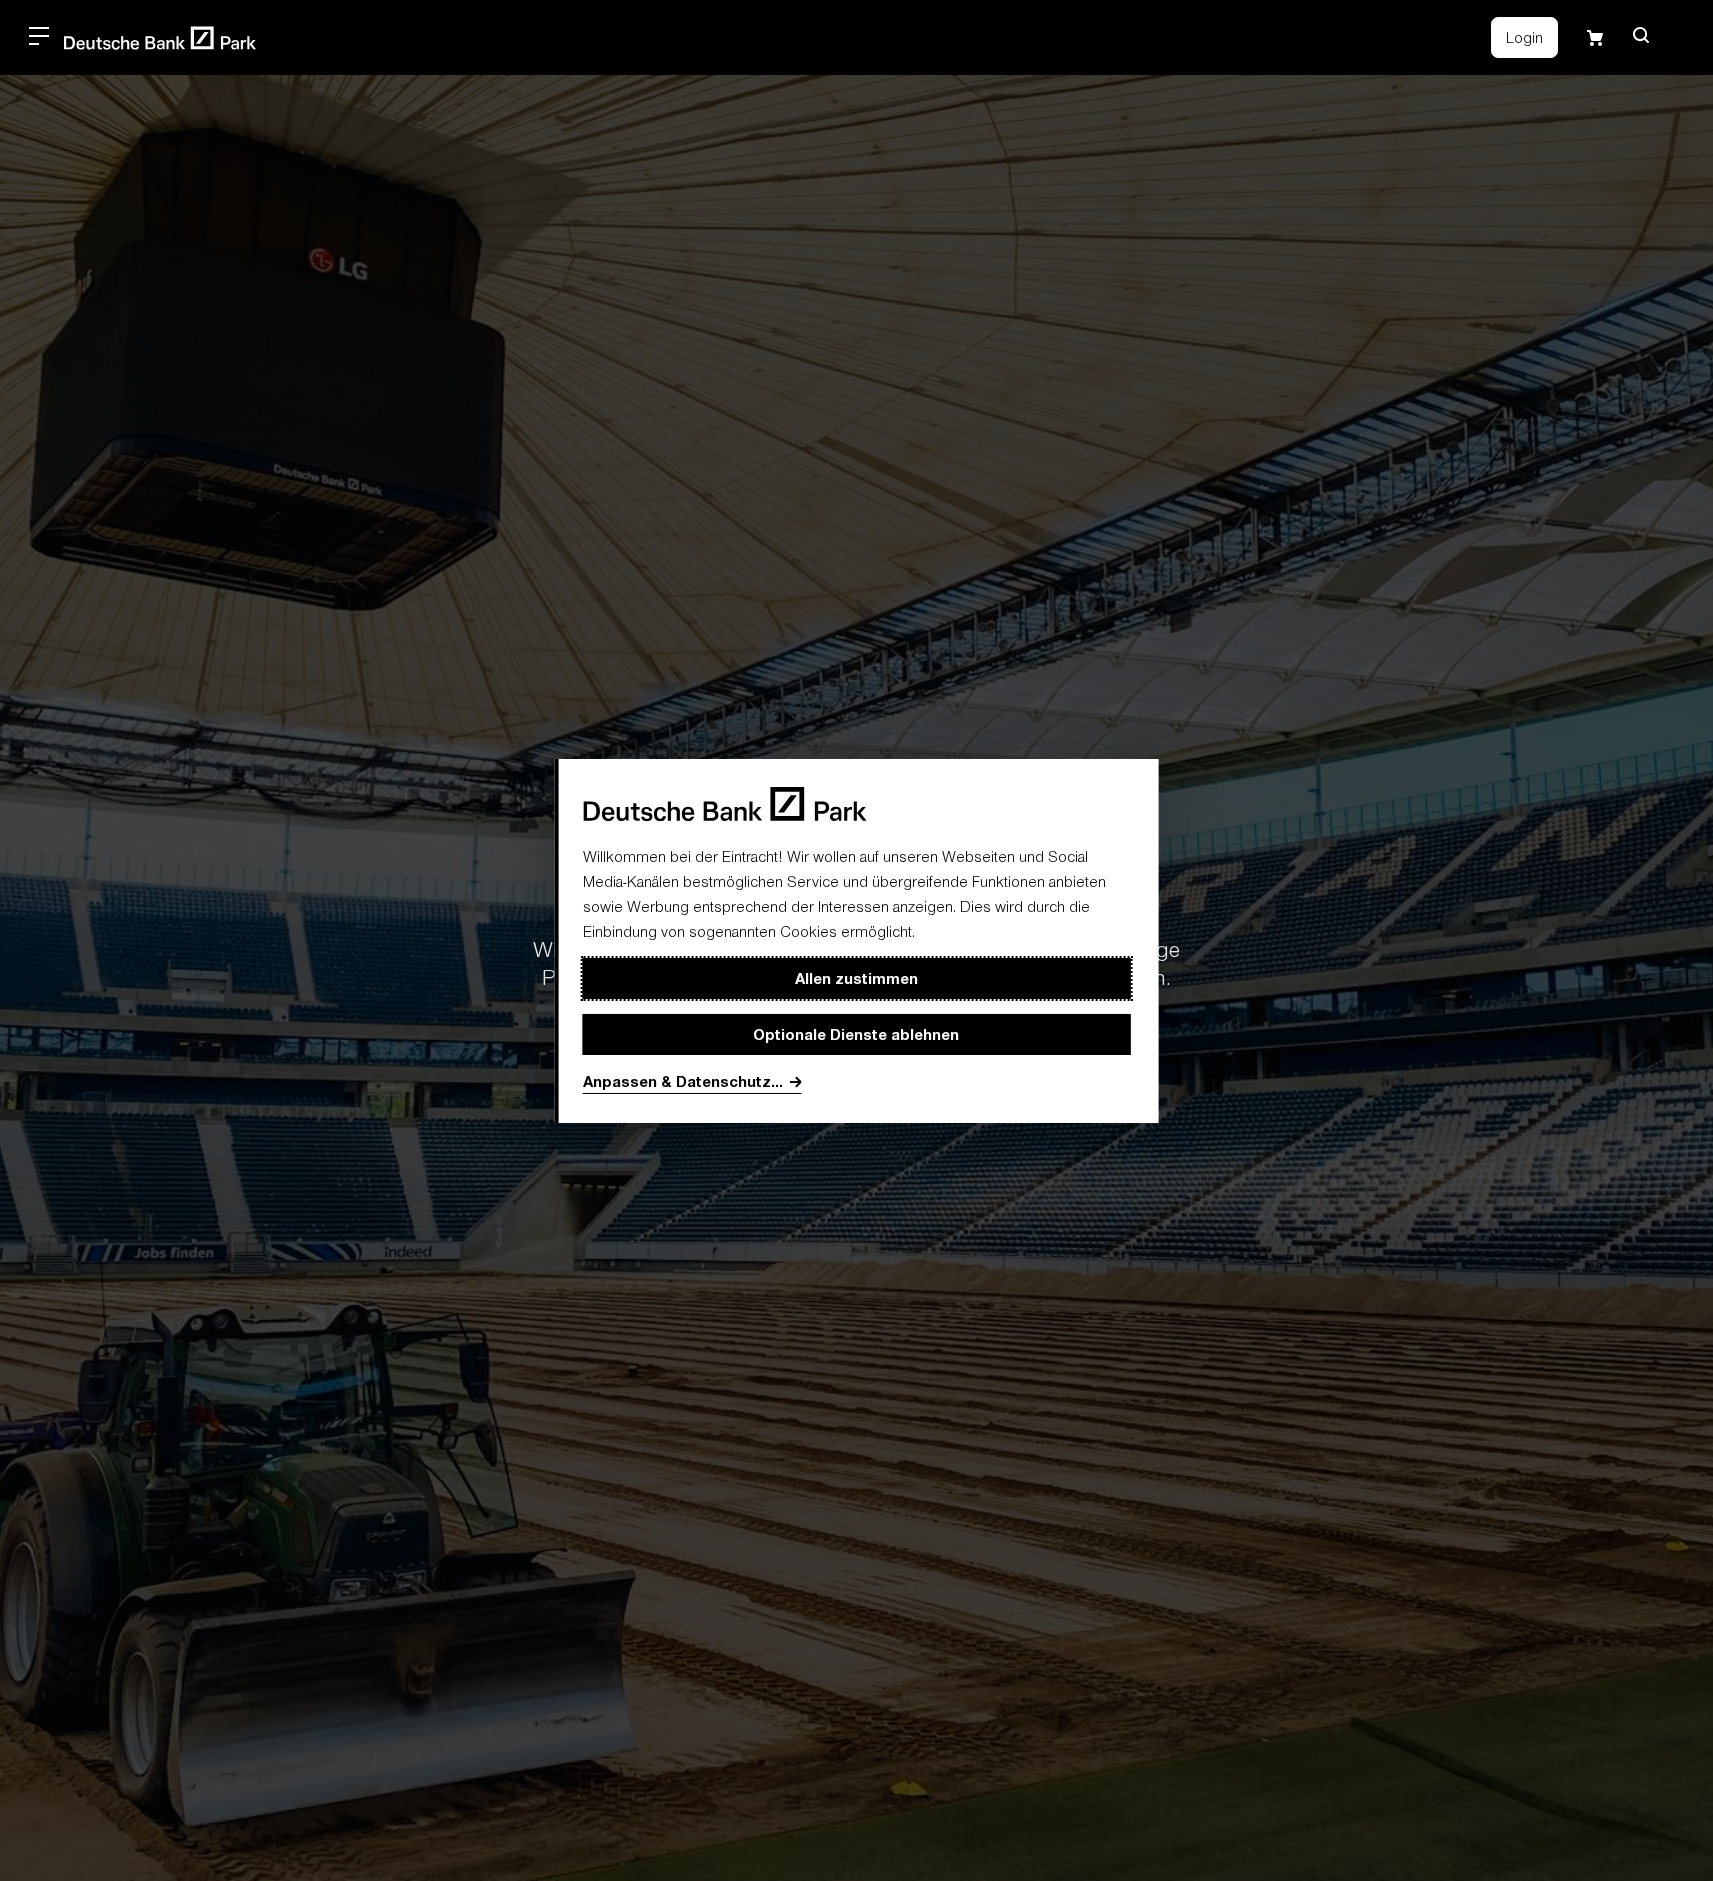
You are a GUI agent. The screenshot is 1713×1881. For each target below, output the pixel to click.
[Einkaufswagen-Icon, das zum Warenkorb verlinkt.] (1595, 38)
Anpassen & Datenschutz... (683, 1081)
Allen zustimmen (856, 978)
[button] (1641, 35)
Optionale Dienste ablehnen (856, 1034)
